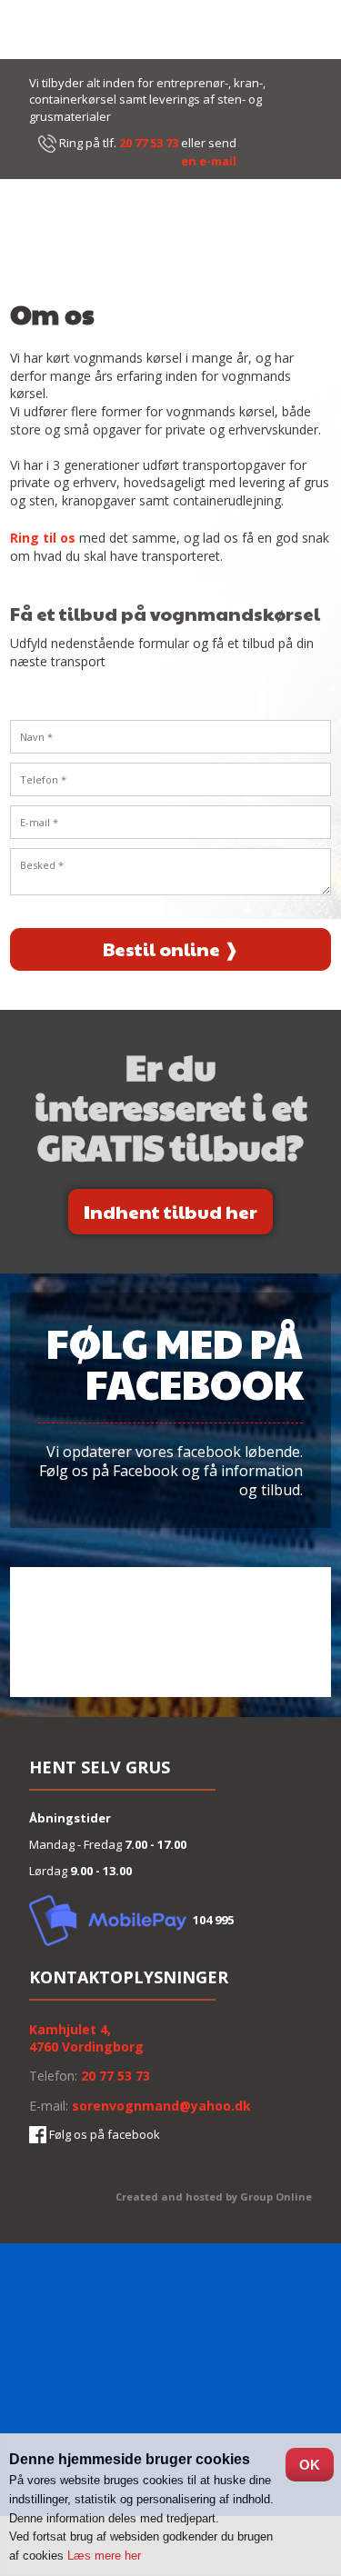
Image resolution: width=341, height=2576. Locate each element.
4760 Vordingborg (86, 2047)
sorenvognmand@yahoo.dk (161, 2106)
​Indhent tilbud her (170, 1212)
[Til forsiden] (170, 237)
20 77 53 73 (149, 143)
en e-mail (209, 161)
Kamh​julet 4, (70, 2029)
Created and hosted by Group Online (214, 2197)
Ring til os (43, 538)
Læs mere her (104, 2556)
